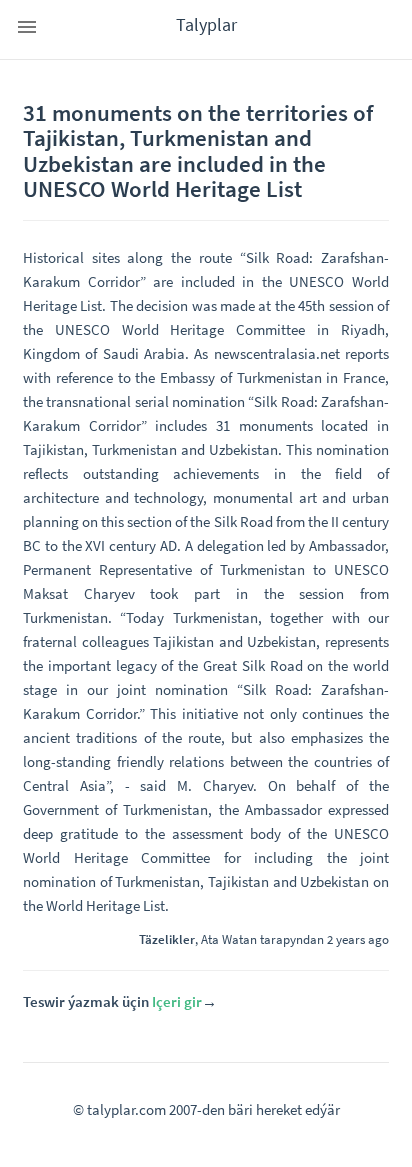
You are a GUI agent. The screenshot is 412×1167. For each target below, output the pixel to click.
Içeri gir (177, 1001)
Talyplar (206, 24)
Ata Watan (229, 939)
